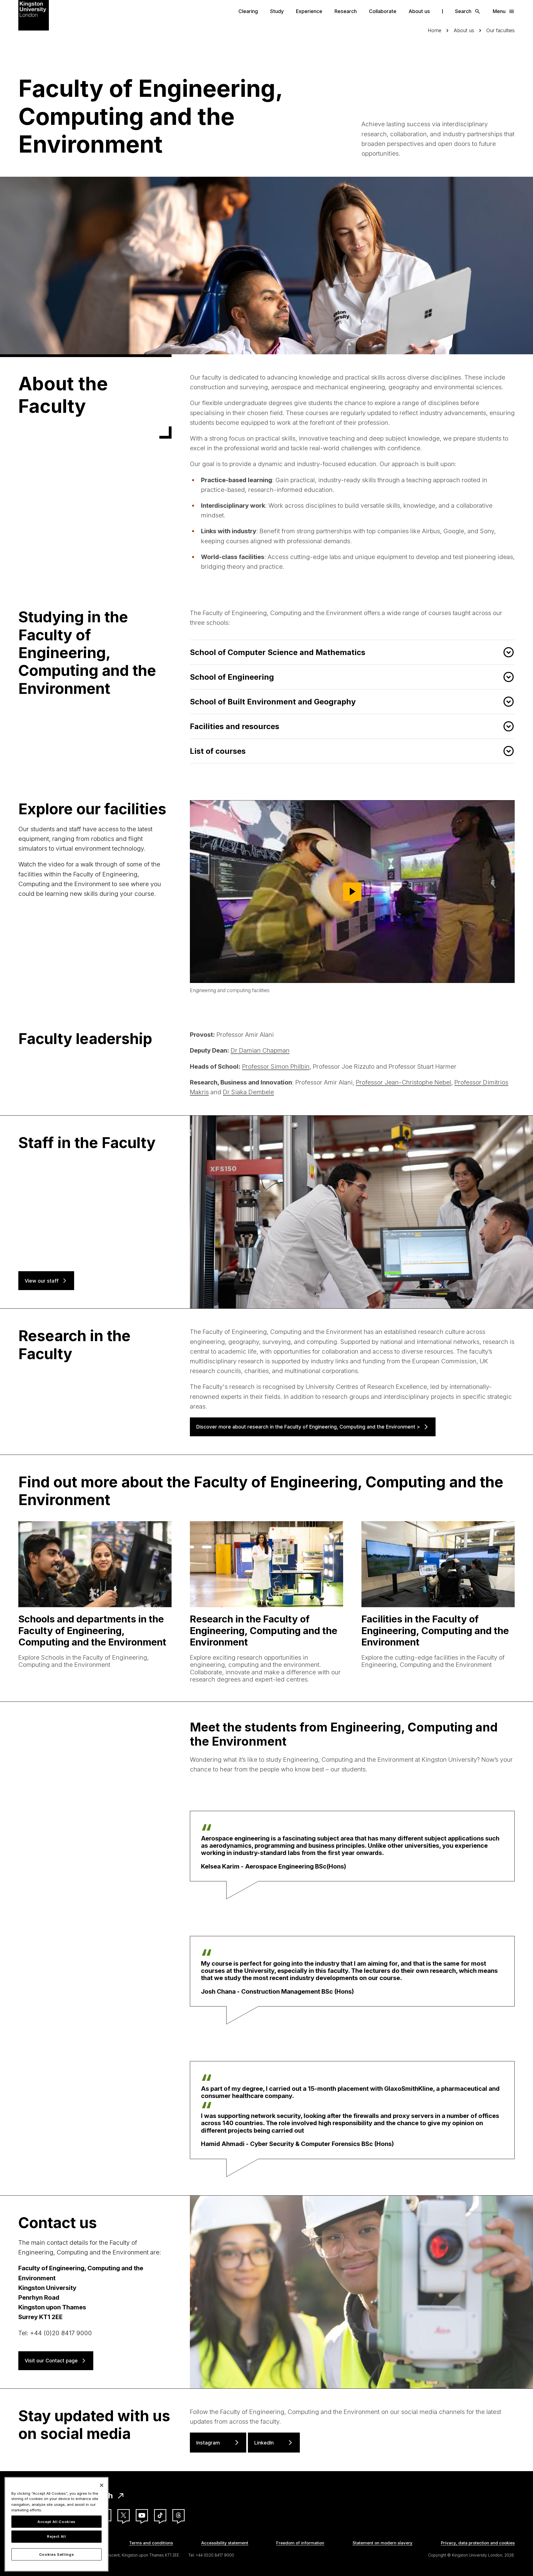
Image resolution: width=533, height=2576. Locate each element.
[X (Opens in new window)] (124, 2515)
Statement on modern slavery (383, 2543)
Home (435, 30)
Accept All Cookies (56, 2522)
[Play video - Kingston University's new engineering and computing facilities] (352, 892)
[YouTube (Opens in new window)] (142, 2515)
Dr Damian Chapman (260, 1050)
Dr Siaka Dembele (248, 1092)
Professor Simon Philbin (276, 1066)
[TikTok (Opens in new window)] (160, 2515)
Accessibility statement (225, 2543)
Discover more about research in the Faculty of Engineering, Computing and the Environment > (308, 1427)
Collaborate (383, 11)
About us (419, 11)
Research (346, 11)
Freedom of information (300, 2543)
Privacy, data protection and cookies (478, 2543)
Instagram (208, 2443)
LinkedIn (264, 2443)
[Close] (102, 2485)
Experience (309, 11)
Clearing (248, 11)
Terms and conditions (151, 2543)
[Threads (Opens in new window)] (178, 2515)
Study (277, 11)
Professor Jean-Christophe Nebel (403, 1082)
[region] (56, 2524)
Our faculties (501, 30)
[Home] (34, 15)
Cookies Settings (57, 2554)
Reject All (56, 2537)
